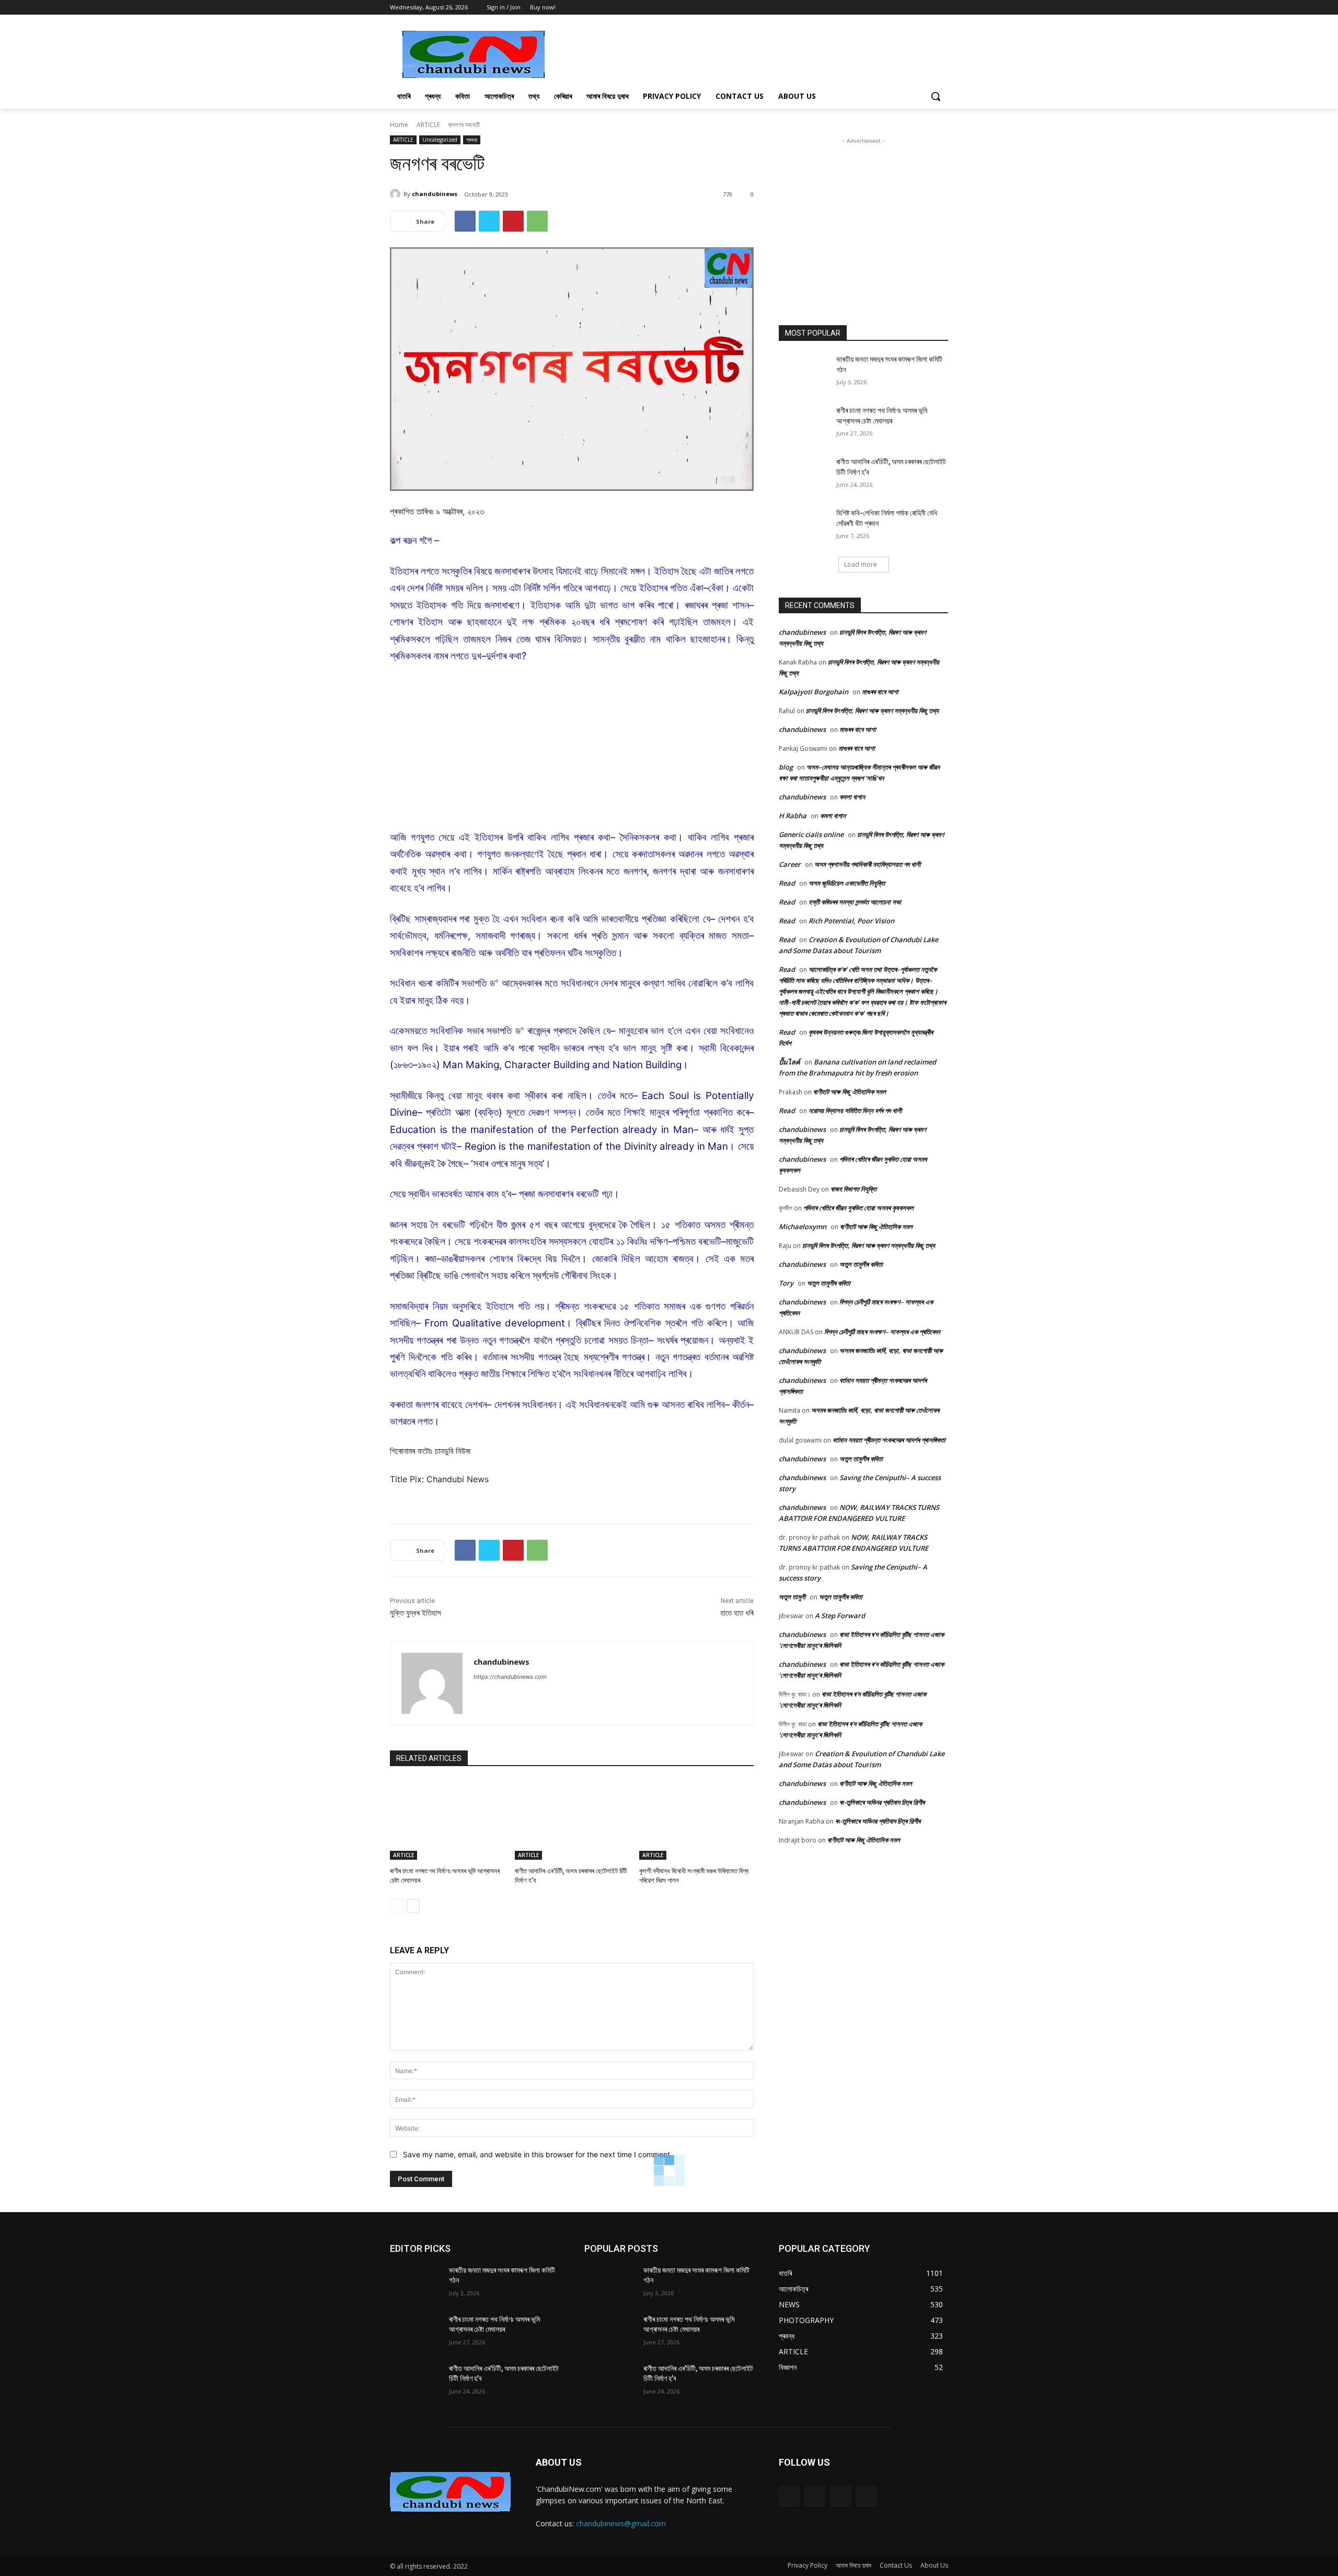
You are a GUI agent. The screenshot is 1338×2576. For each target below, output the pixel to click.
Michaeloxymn (803, 1227)
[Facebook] (913, 8)
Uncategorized (440, 140)
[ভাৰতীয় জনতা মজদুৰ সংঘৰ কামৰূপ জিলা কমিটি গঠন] (804, 372)
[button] (936, 96)
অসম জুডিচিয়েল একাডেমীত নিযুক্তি (847, 883)
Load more (861, 564)
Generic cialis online (811, 834)
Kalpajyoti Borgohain (814, 692)
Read (787, 883)
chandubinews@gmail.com (621, 2523)
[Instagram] (815, 2496)
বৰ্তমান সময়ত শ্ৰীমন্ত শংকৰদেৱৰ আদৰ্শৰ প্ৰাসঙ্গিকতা (889, 1440)
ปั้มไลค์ (789, 1062)
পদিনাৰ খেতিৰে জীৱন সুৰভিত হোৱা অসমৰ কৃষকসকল (858, 1208)
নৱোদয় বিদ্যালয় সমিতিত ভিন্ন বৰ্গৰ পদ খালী (855, 1110)
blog (786, 767)
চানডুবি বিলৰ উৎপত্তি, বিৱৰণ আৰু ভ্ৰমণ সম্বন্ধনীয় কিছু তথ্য (872, 711)
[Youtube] (942, 8)
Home (399, 125)
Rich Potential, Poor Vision (851, 921)
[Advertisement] (747, 53)
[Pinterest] (513, 221)
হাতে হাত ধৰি (737, 1613)
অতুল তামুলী (792, 1597)
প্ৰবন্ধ (472, 140)
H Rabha (793, 816)
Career (790, 864)
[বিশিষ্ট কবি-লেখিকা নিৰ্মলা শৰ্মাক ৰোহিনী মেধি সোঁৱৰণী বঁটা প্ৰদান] (804, 526)
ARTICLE (428, 125)
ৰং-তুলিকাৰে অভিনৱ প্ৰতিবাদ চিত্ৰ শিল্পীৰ (882, 1802)
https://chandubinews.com (510, 1677)
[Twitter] (927, 8)
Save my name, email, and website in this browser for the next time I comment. (538, 2154)
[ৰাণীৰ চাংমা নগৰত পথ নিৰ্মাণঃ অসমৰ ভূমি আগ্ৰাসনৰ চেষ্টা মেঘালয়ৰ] (447, 1820)
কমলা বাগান (852, 797)
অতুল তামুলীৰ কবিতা (861, 1264)
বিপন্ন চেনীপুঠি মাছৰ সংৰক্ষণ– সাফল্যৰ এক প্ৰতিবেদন (882, 1332)
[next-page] (413, 1906)
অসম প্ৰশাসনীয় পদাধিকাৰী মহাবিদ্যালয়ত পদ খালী (867, 864)
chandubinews (435, 194)
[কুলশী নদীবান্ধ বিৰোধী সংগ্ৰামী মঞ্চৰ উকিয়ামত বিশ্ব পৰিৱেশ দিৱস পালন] (696, 1820)
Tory (786, 1283)
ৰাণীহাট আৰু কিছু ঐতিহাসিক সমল (850, 1092)
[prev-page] (396, 1906)
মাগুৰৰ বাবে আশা (880, 692)
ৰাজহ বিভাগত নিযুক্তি (853, 1189)
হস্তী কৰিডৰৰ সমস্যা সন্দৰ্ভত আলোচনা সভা (855, 902)
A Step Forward (840, 1616)
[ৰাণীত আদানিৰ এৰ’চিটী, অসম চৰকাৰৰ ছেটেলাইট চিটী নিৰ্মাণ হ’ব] (572, 1820)
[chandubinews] (397, 194)
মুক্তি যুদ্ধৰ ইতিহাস (416, 1613)
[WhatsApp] (537, 221)
